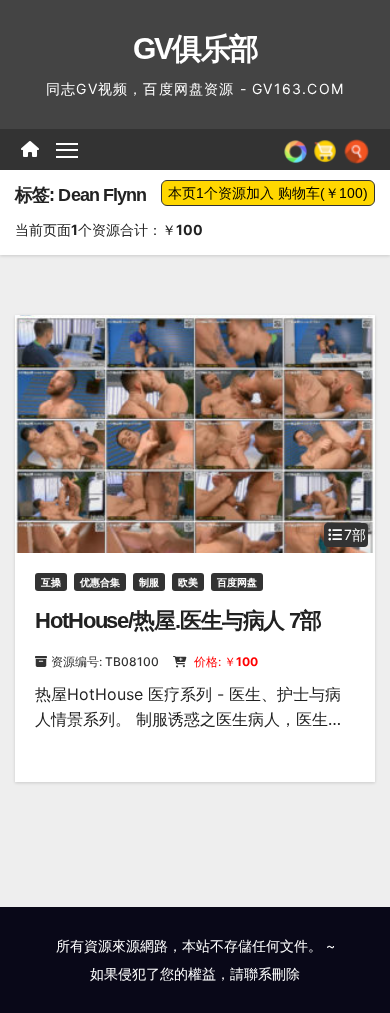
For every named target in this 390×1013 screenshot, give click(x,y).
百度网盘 (237, 582)
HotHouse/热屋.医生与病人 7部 (178, 620)
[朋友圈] (295, 149)
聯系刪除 (272, 973)
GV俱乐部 (195, 48)
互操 (51, 582)
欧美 (188, 582)
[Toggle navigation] (67, 150)
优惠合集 (100, 582)
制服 (149, 582)
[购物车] (325, 149)
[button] (356, 149)
